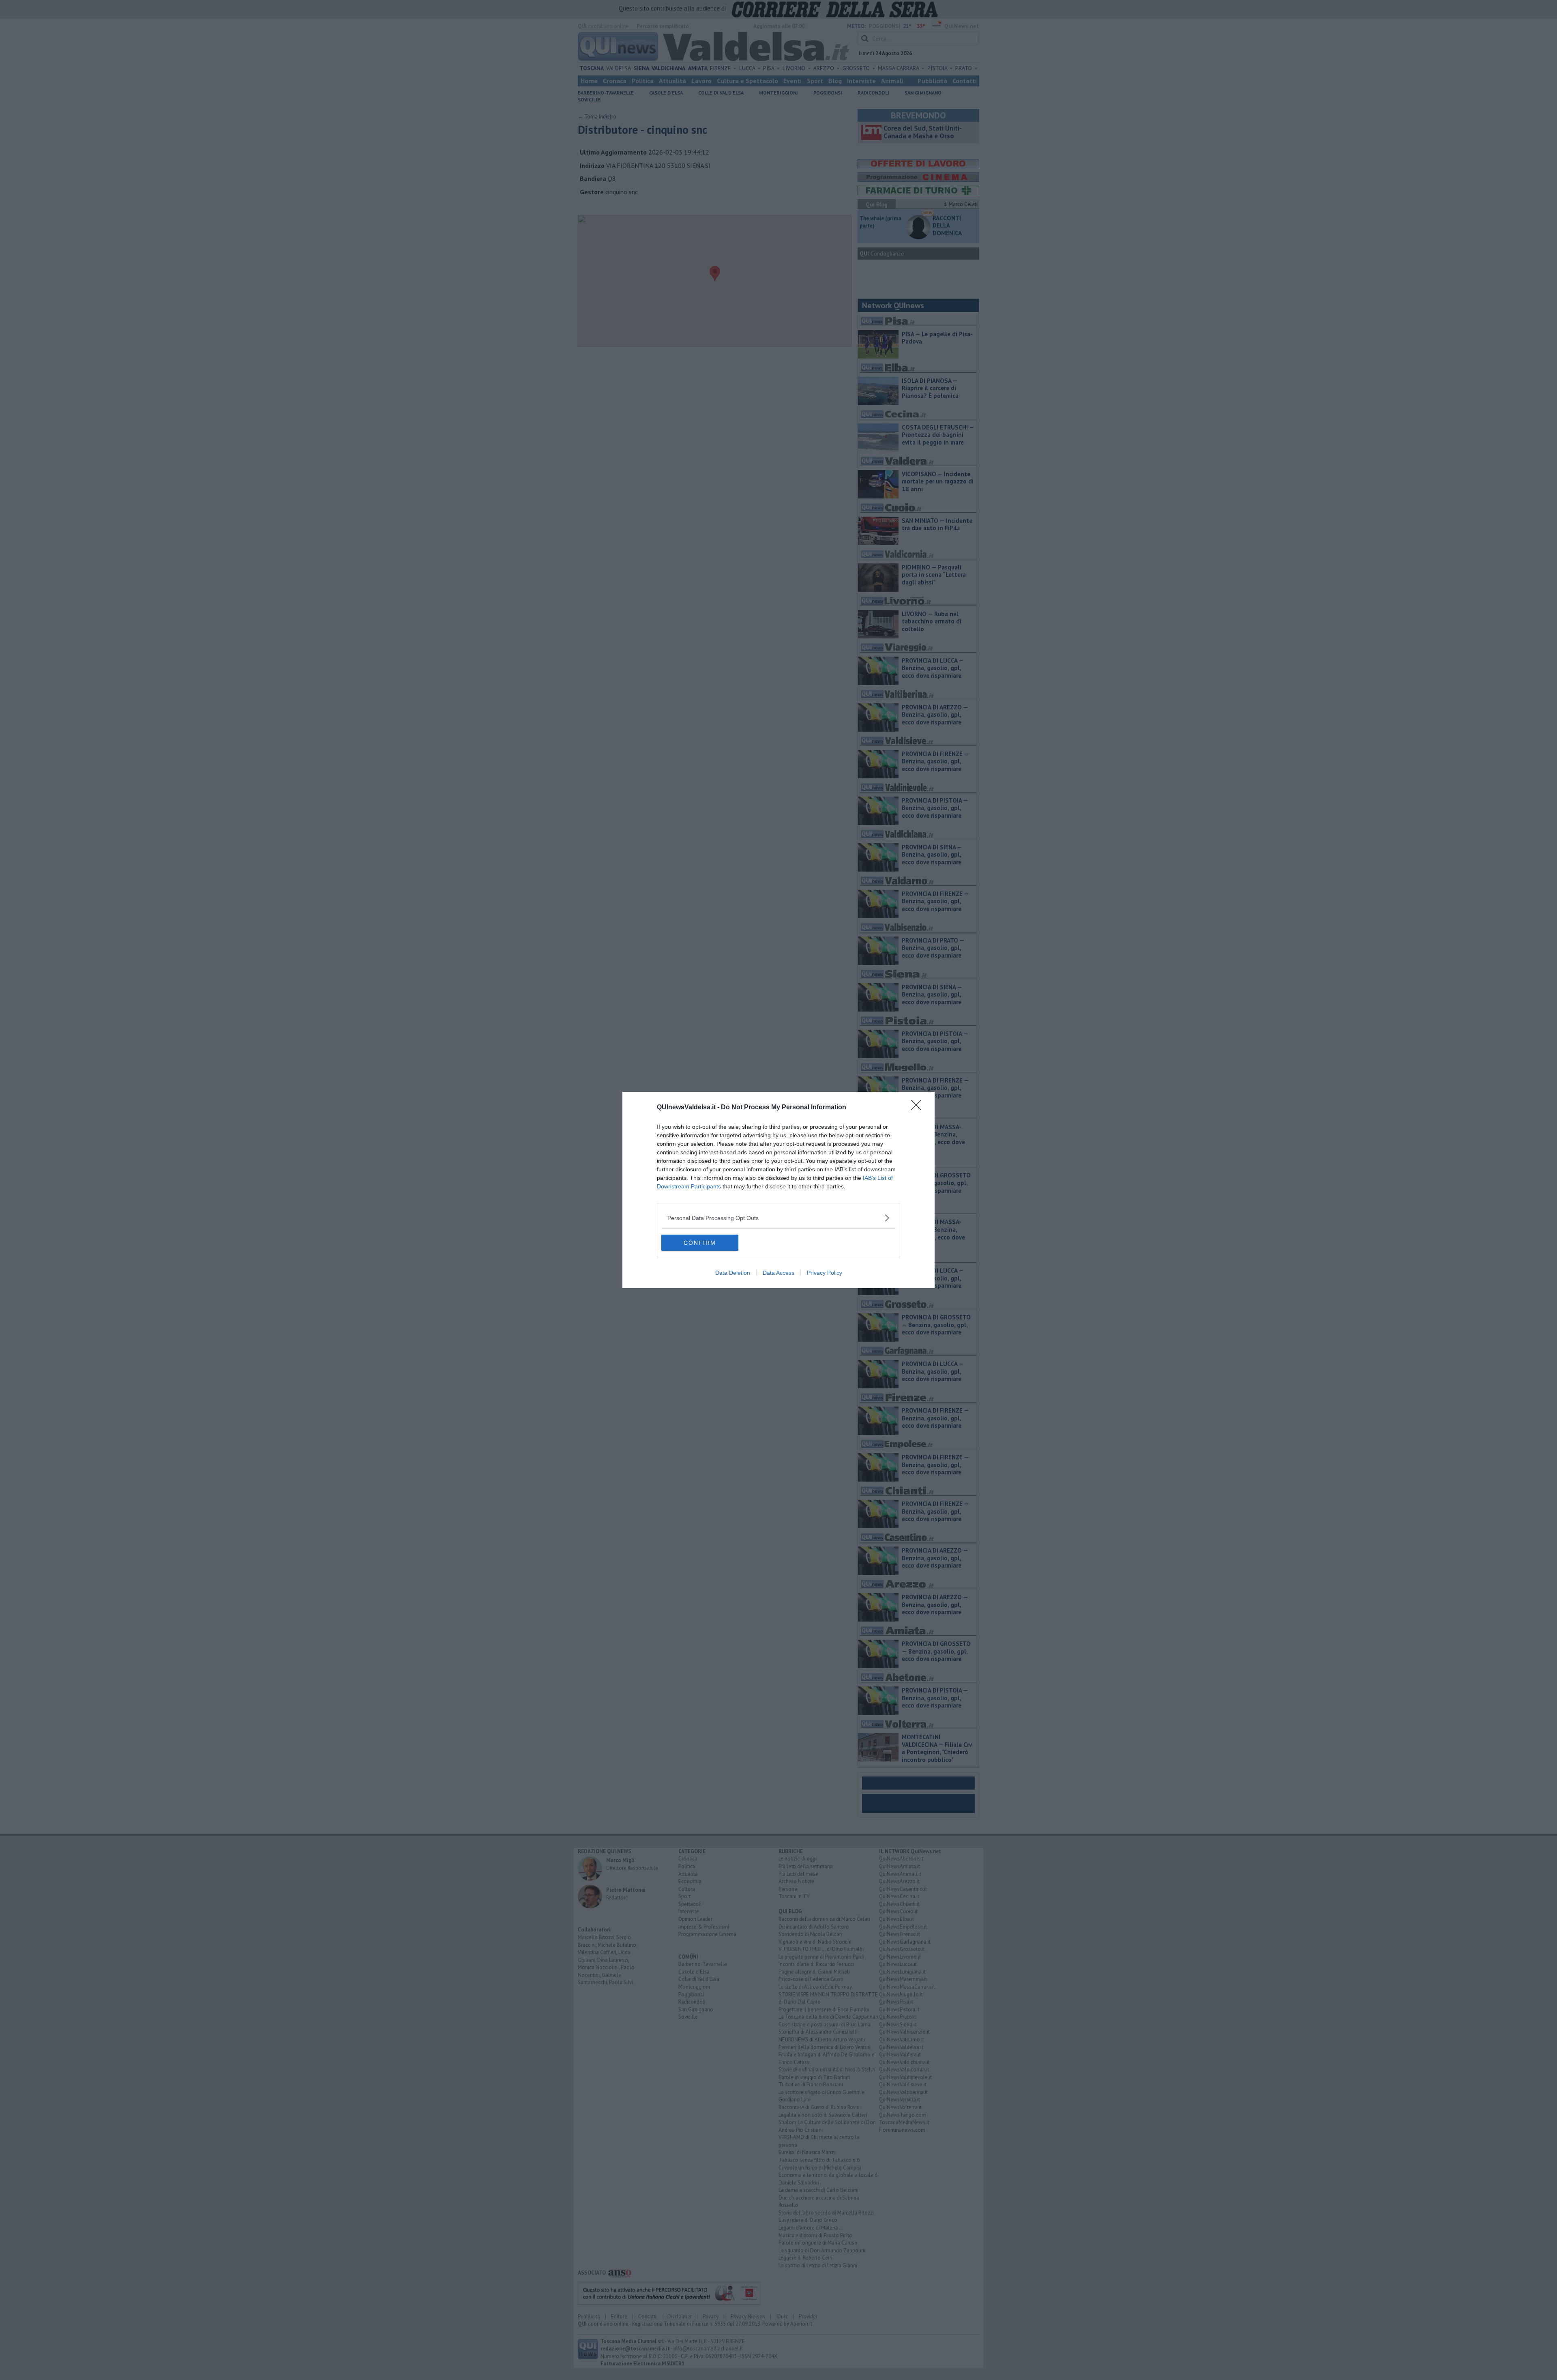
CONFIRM (700, 1243)
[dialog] (778, 1190)
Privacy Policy (825, 1273)
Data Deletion (733, 1273)
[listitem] (778, 1218)
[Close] (919, 1108)
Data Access (778, 1273)
